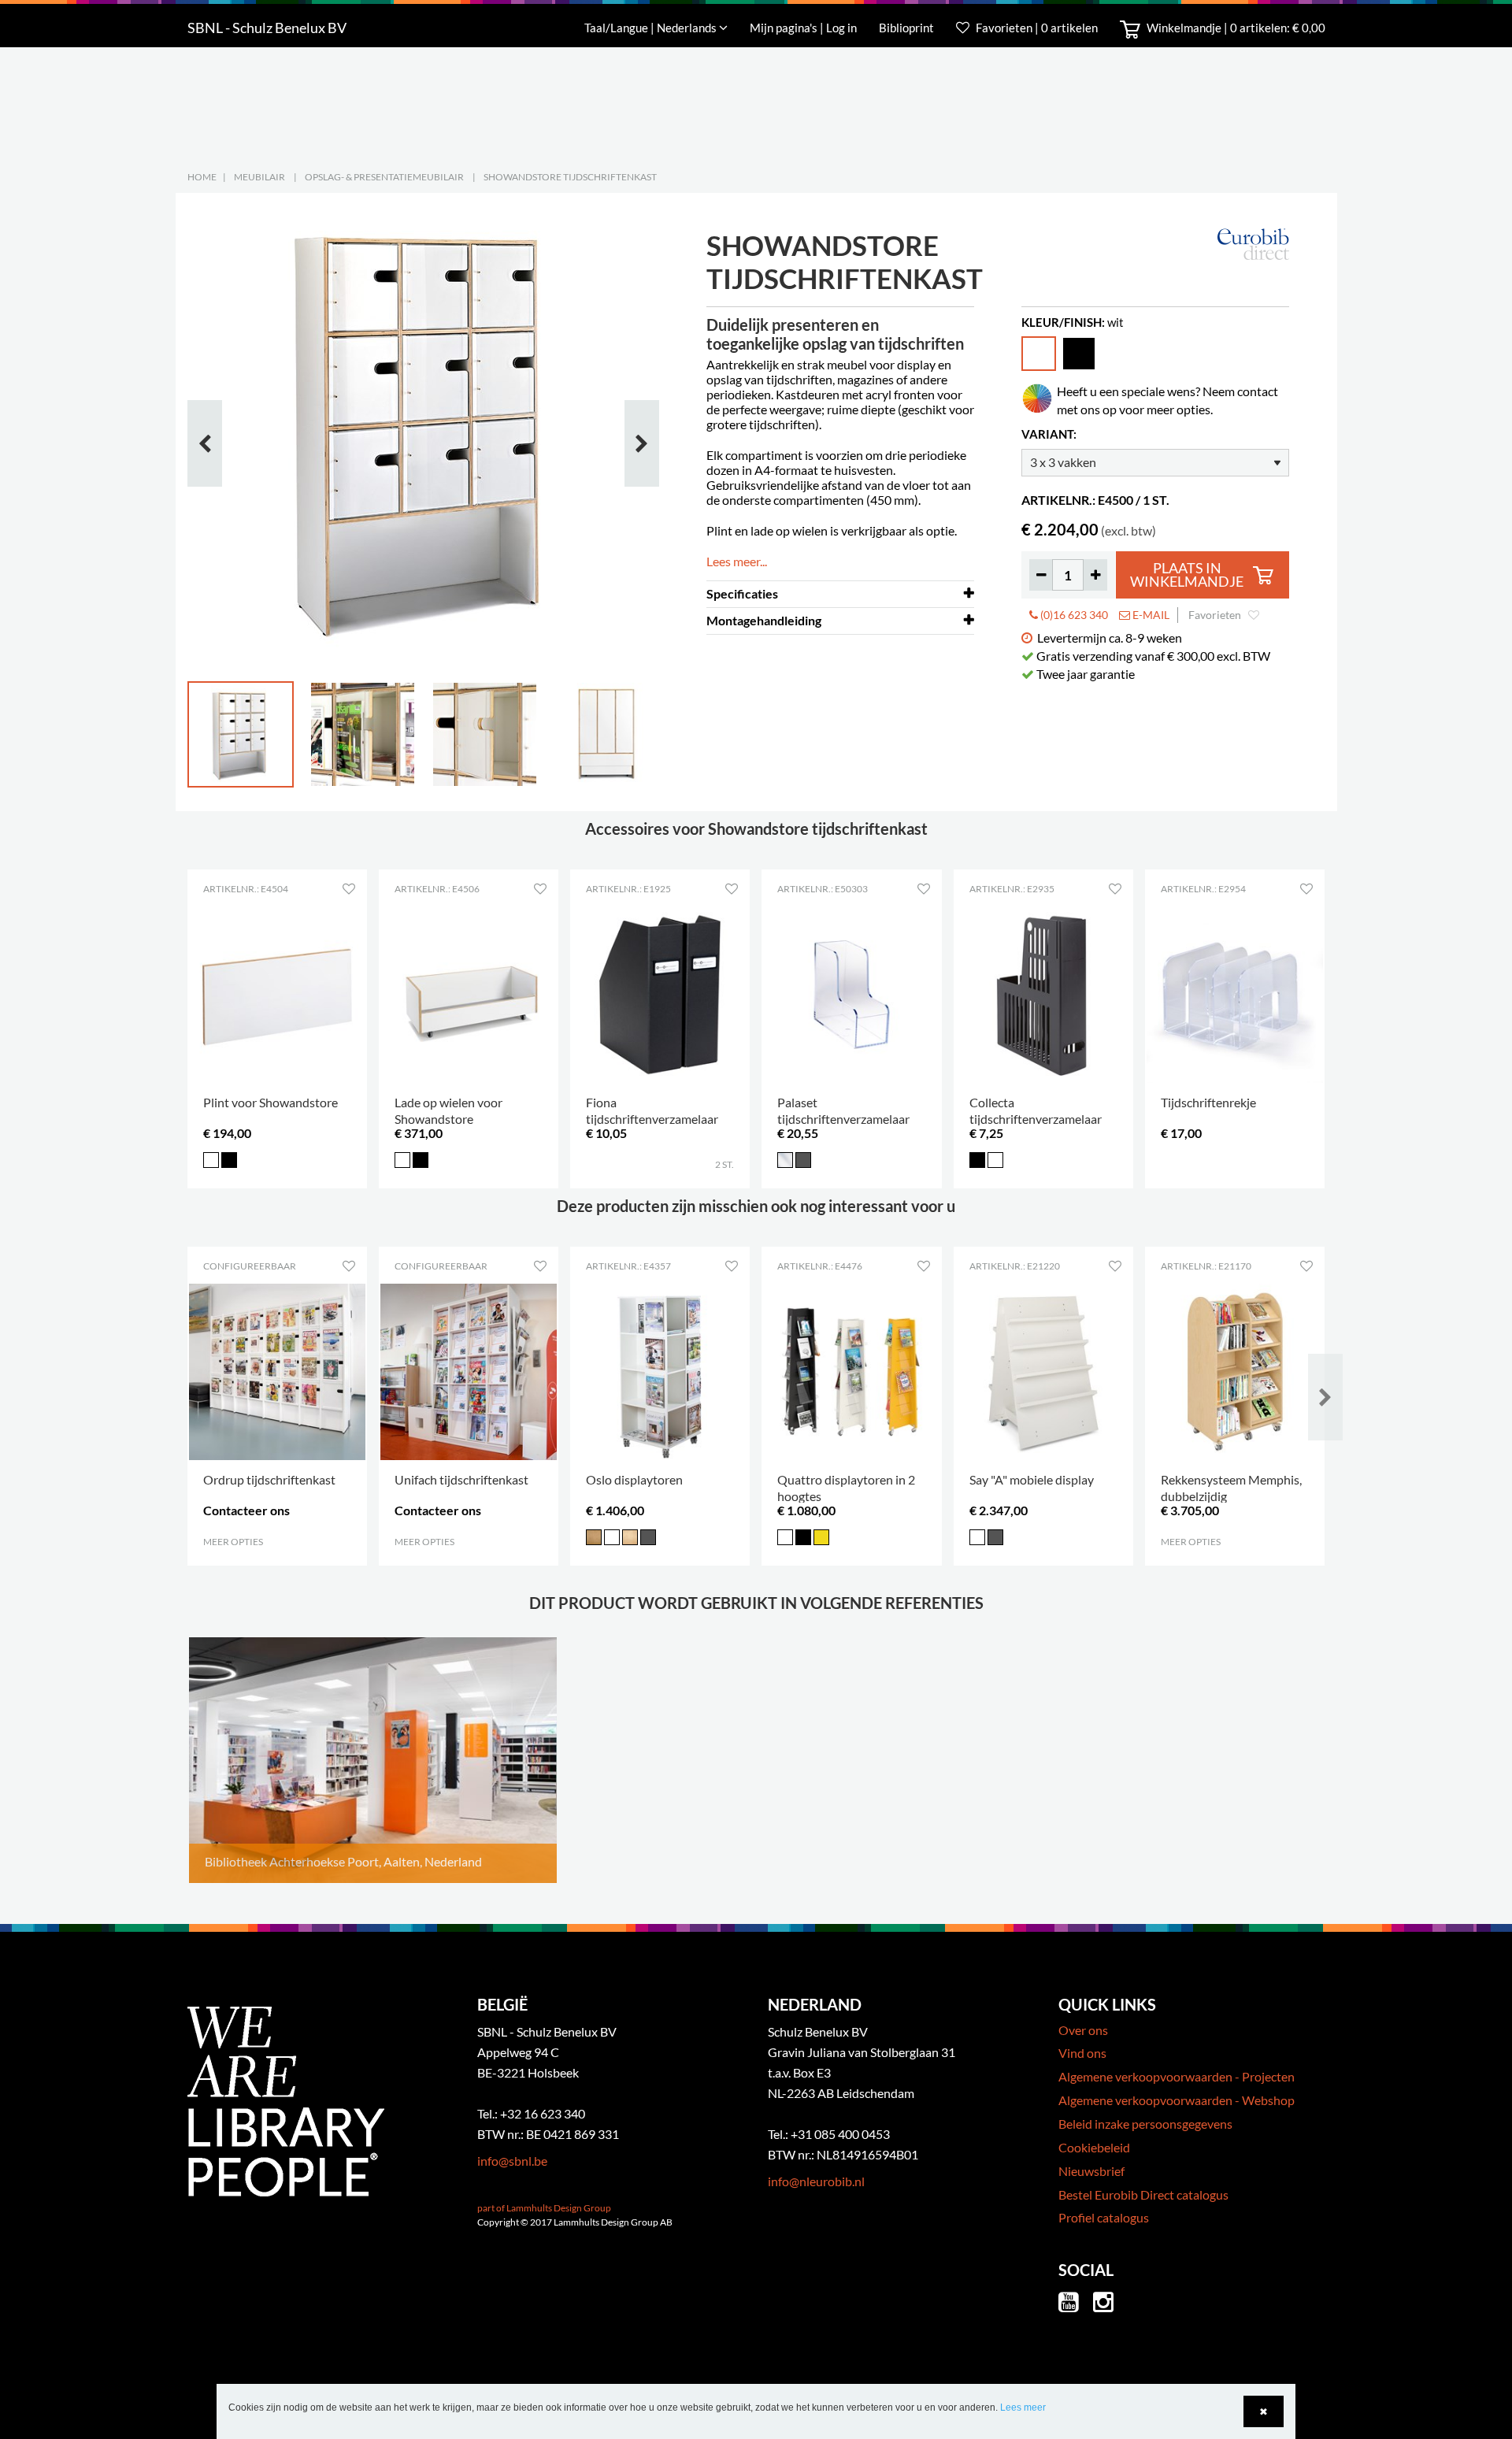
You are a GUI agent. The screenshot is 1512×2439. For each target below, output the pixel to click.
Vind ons (1082, 2053)
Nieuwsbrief (1091, 2171)
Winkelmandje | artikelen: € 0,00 (1235, 28)
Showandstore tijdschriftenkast (570, 177)
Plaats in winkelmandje (1187, 575)
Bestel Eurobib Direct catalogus (1143, 2194)
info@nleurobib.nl (816, 2181)
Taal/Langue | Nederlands (652, 28)
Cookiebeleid (1094, 2147)
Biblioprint (906, 28)
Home (202, 177)
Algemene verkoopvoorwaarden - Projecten (1177, 2076)
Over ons (1083, 2030)
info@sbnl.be (512, 2161)
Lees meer (1023, 2407)
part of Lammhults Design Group (544, 2208)
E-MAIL (1150, 615)
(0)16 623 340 (1073, 615)
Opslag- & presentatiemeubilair (384, 177)
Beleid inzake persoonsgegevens (1145, 2124)
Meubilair (259, 177)
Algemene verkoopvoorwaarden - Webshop (1177, 2100)
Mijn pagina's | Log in (804, 28)
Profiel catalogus (1104, 2217)
